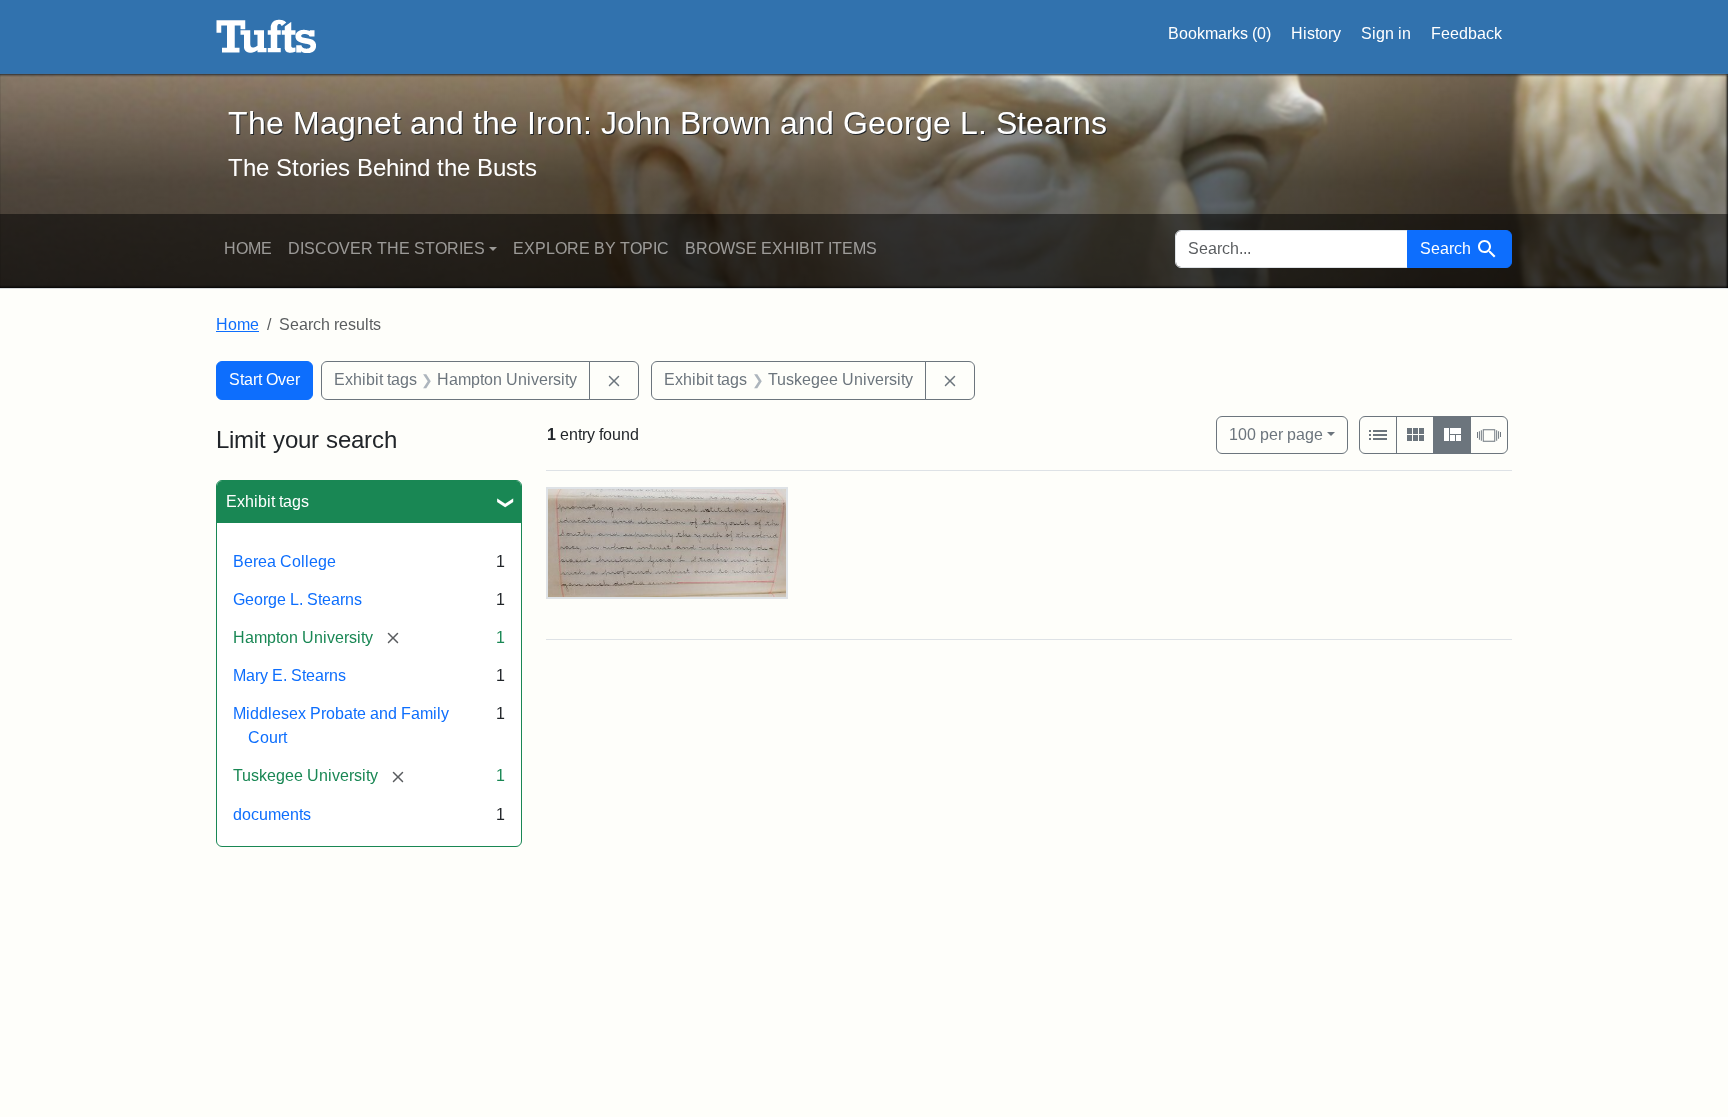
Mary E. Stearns (289, 675)
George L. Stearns (297, 599)
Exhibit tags (267, 501)
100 (1276, 434)
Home (248, 248)
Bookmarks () (1219, 33)
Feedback (1466, 33)
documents (272, 814)
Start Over (264, 379)
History (1316, 33)
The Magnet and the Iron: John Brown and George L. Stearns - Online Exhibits (266, 37)
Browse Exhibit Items (781, 248)
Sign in (1386, 33)
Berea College (284, 561)
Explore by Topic (591, 248)
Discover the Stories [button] (386, 248)
